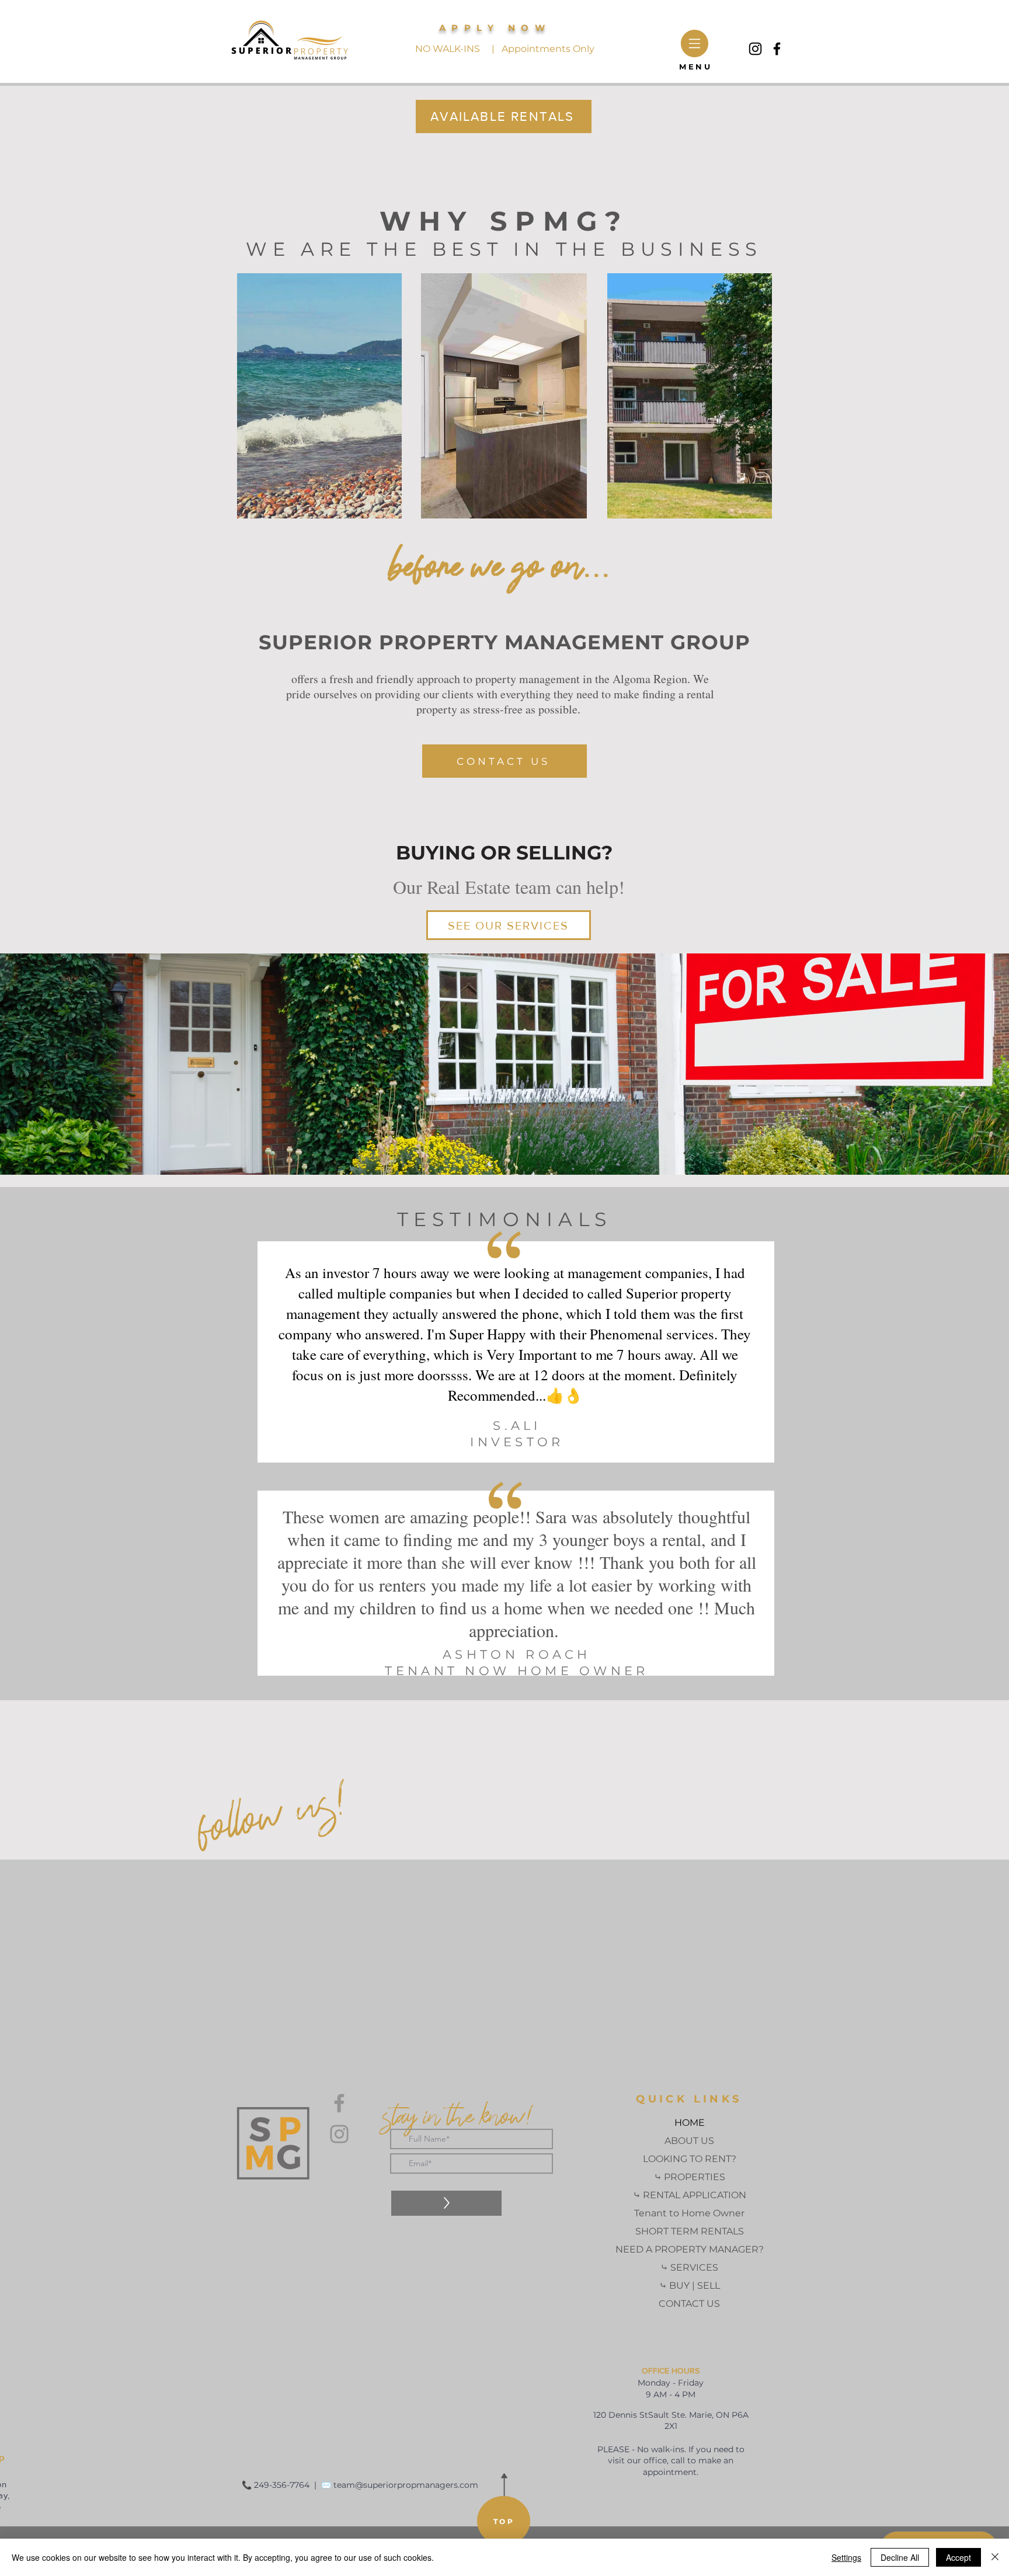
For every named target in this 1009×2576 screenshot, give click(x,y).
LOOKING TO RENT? (690, 2159)
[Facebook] (777, 49)
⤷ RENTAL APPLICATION (690, 2195)
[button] (695, 43)
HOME (690, 2123)
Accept (958, 2557)
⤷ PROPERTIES (690, 2177)
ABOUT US (689, 2141)
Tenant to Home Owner (689, 2213)
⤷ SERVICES (689, 2267)
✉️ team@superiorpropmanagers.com (400, 2485)
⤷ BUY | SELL (690, 2286)
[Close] (995, 2557)
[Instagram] (755, 49)
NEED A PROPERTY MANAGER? (690, 2249)
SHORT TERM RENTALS (690, 2231)
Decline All (900, 2557)
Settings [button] (846, 2557)
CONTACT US (689, 2304)
